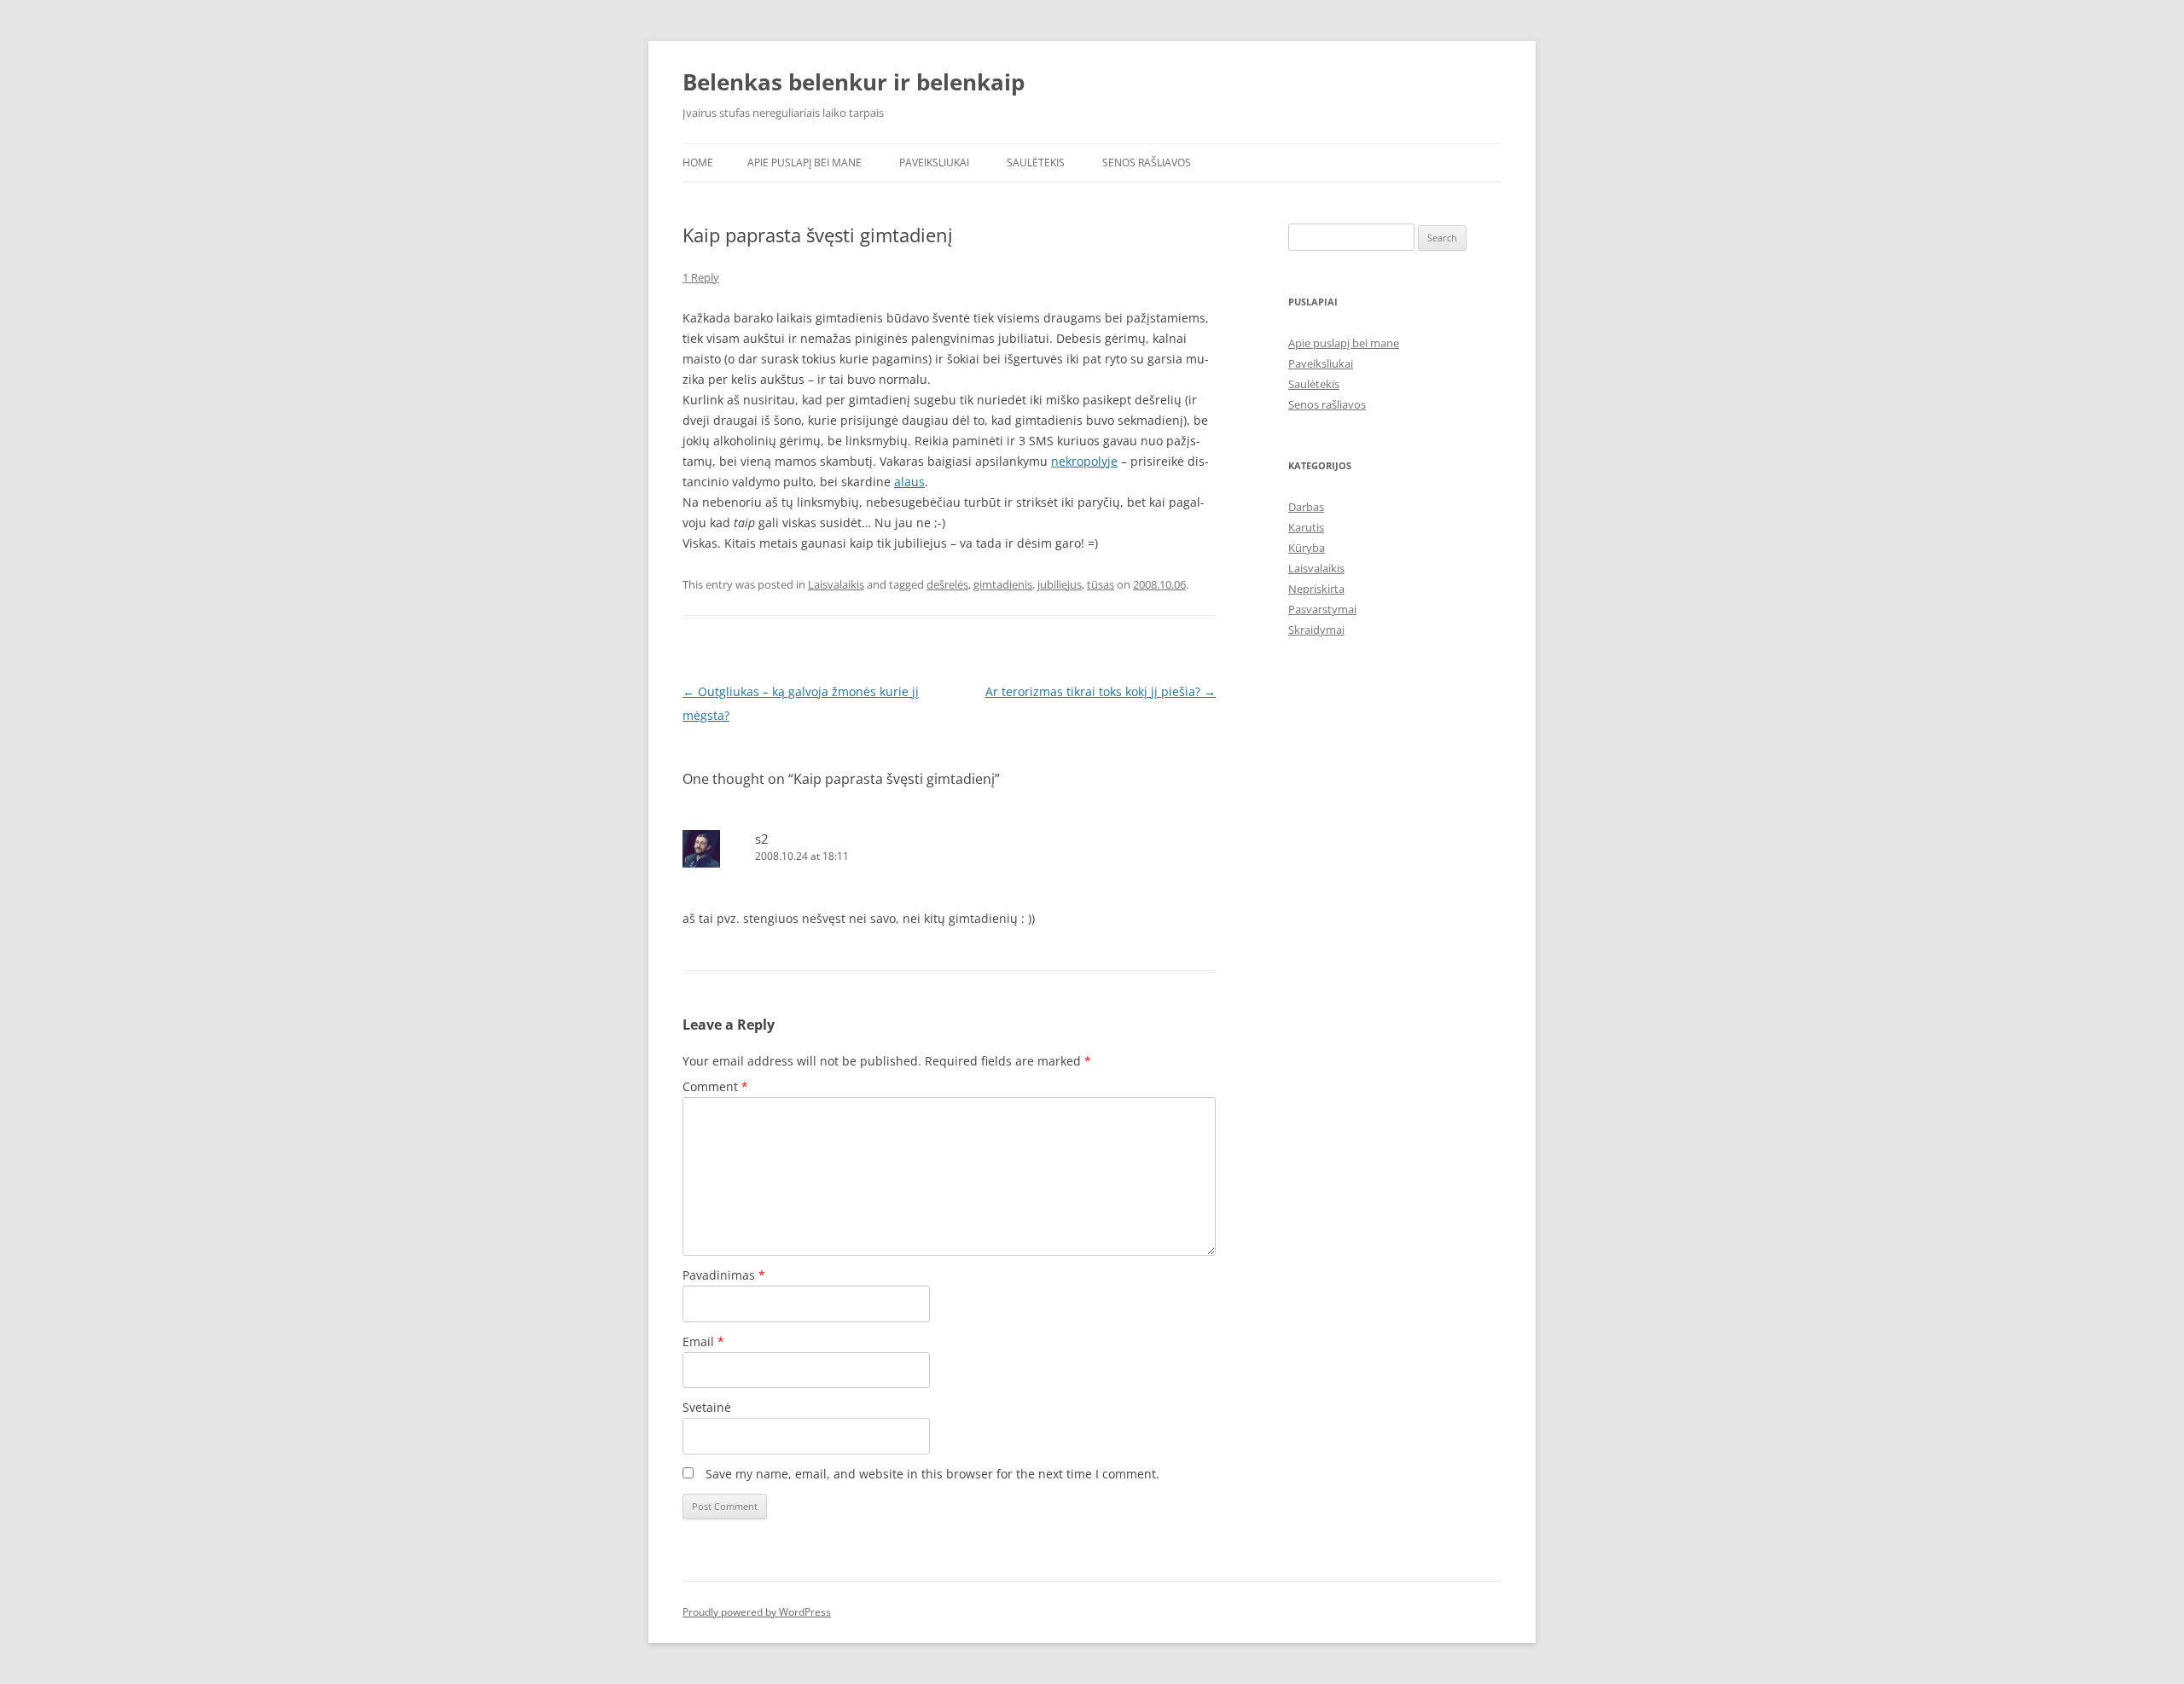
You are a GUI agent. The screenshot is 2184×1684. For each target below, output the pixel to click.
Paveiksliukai (934, 163)
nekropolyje (1084, 461)
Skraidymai (1316, 630)
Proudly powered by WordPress (757, 1612)
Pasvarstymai (1322, 609)
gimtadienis (1003, 584)
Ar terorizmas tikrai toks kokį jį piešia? (1101, 691)
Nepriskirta (1316, 589)
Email (703, 1341)
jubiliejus (1060, 584)
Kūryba (1307, 548)
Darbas (1306, 507)
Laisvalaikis (836, 584)
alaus (909, 482)
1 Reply (701, 277)
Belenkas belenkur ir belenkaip (854, 82)
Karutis (1306, 527)
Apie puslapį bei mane (804, 163)
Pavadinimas (724, 1275)
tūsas (1101, 584)
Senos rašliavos (1147, 163)
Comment (715, 1086)
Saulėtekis (1036, 163)
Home (698, 163)
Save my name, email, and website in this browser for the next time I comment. (932, 1474)
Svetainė (707, 1407)
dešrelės (947, 584)
